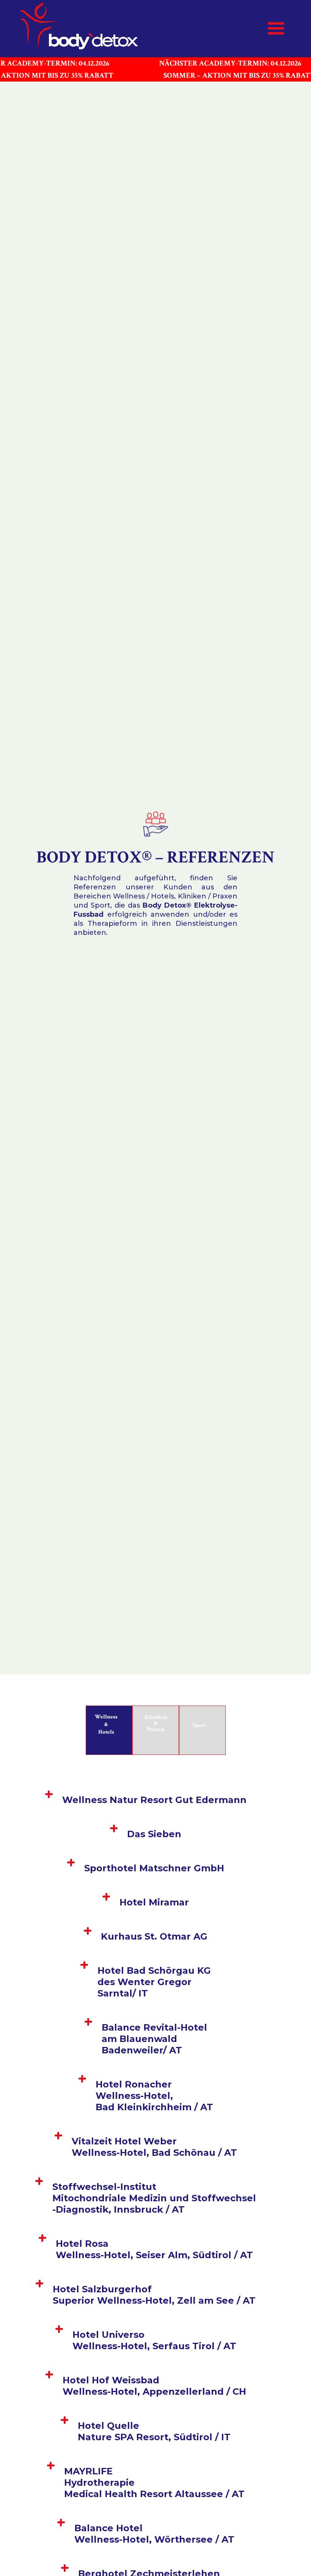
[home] (82, 29)
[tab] (109, 1730)
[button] (276, 29)
